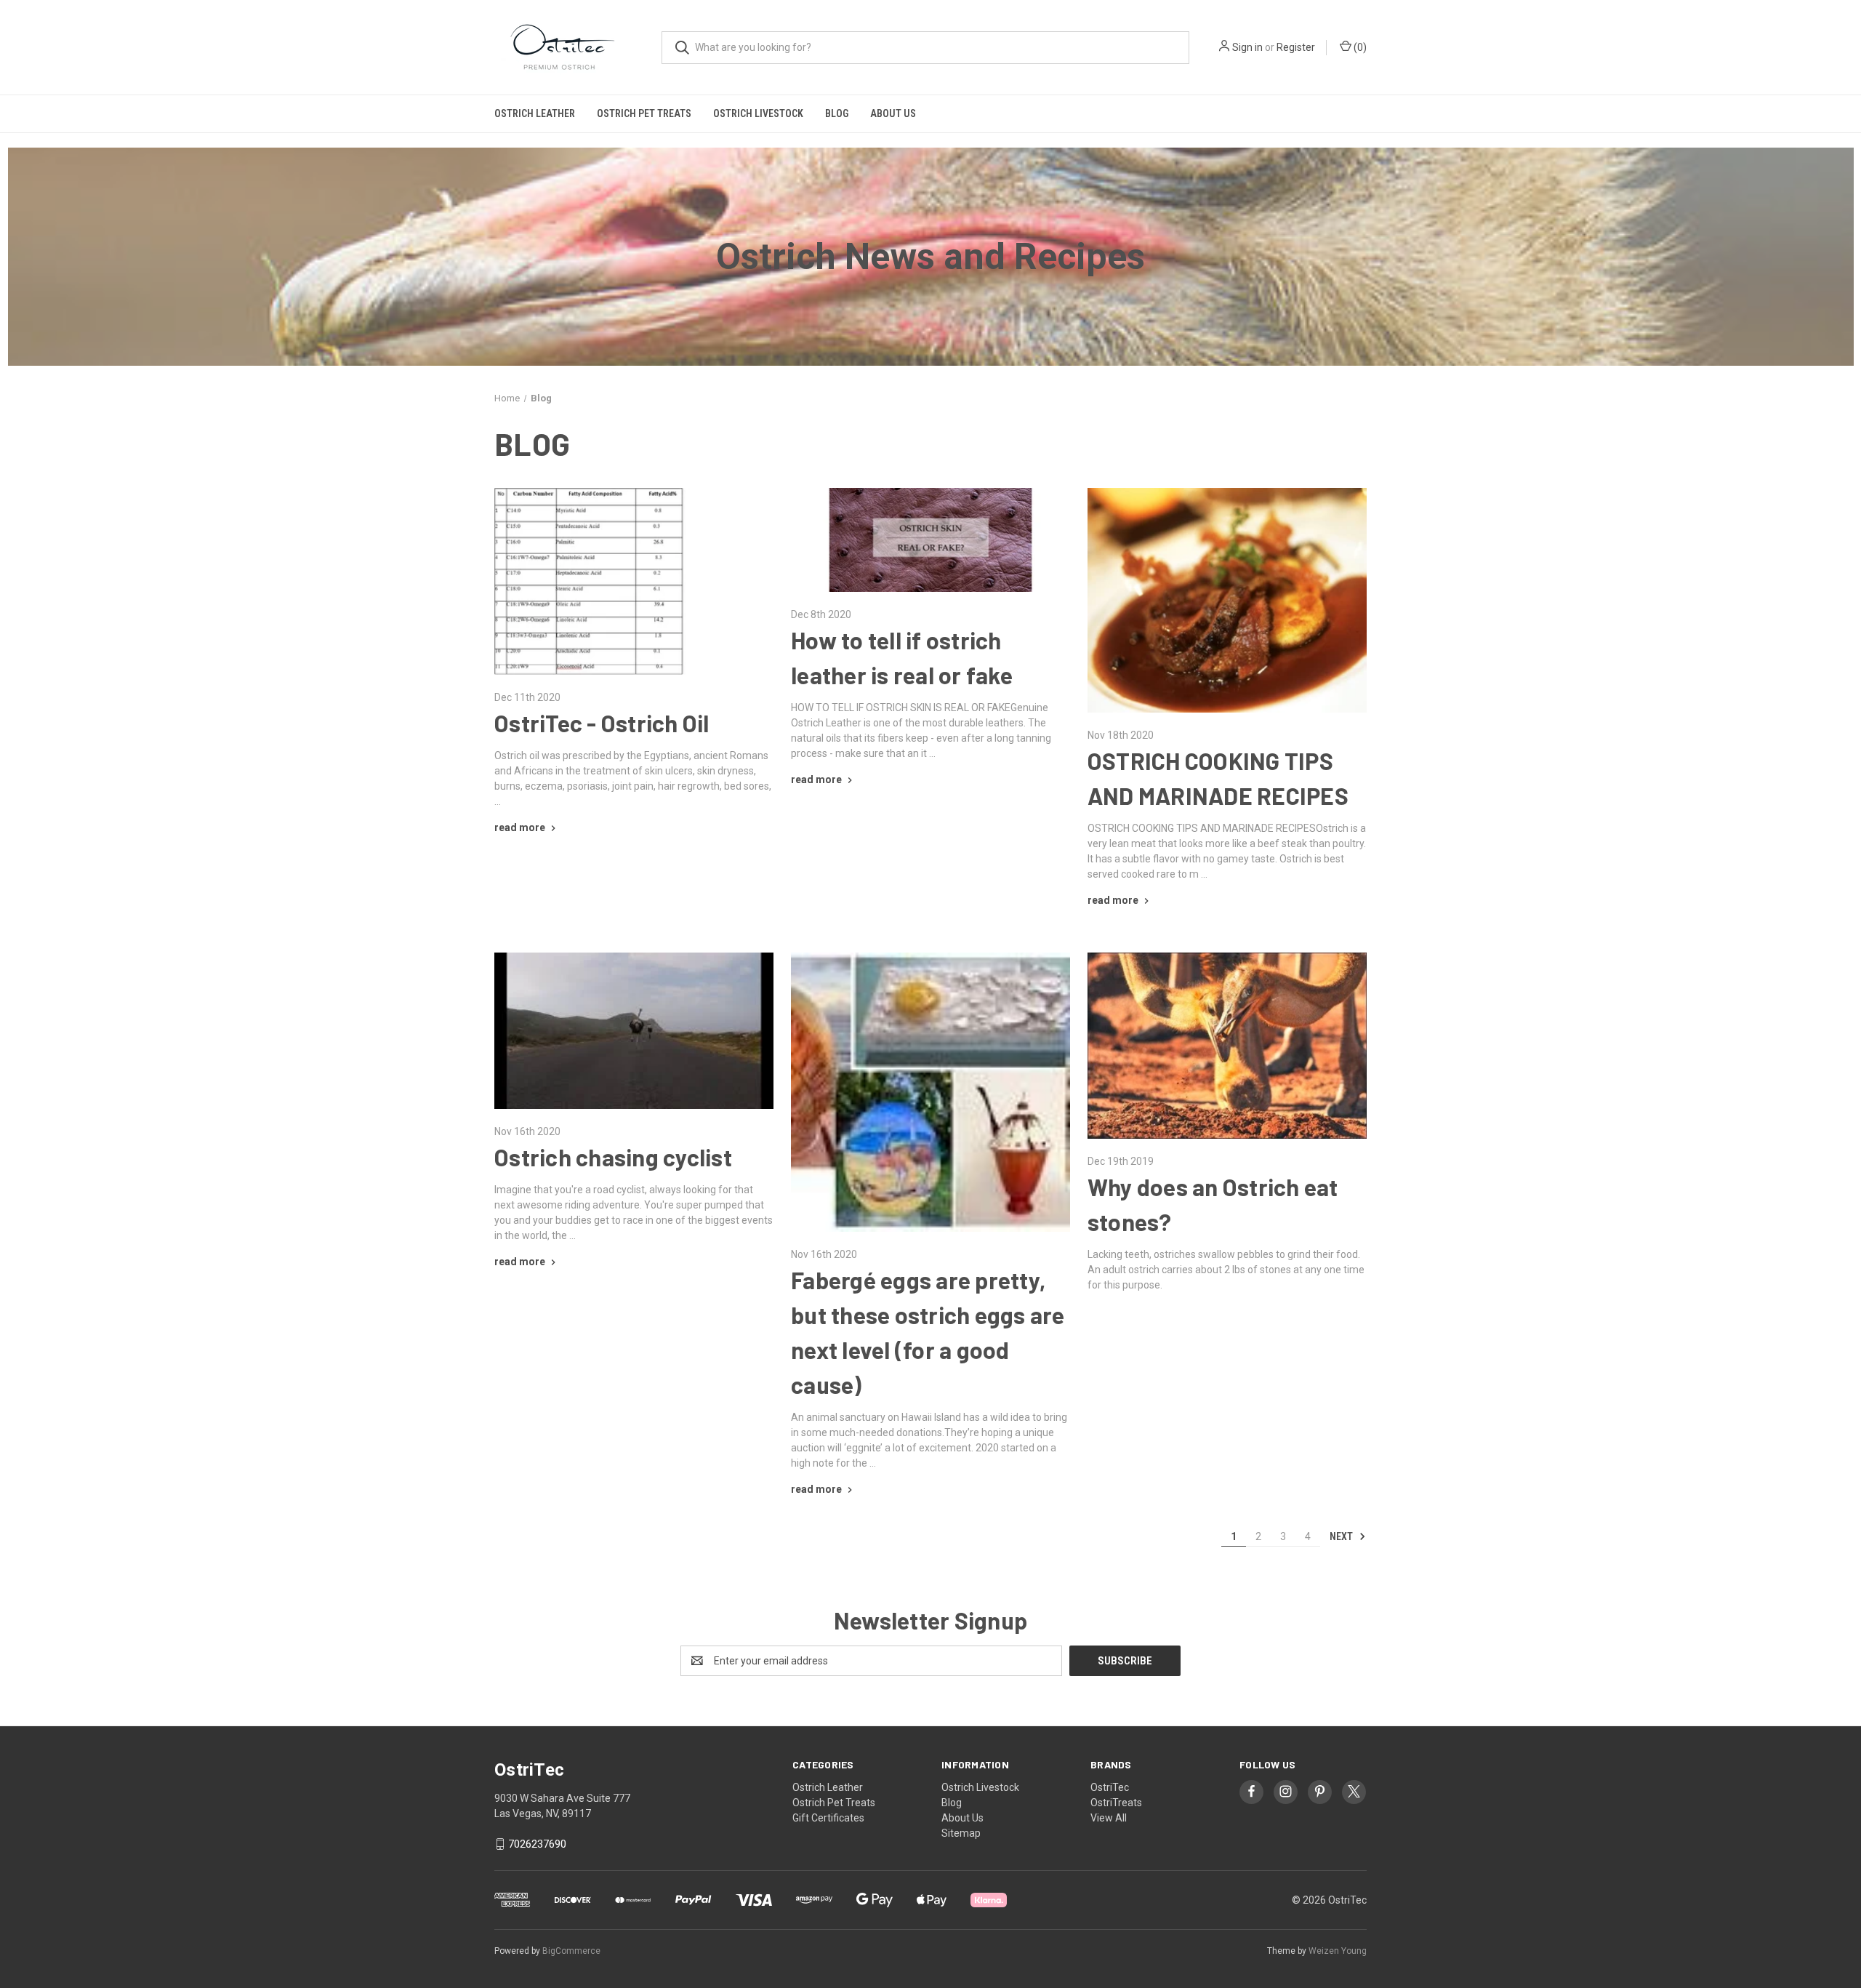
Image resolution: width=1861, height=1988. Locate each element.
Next (1342, 1536)
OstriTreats (1116, 1803)
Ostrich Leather (535, 113)
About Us (893, 113)
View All (1109, 1818)
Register (1296, 47)
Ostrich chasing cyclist (613, 1157)
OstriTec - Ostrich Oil (602, 723)
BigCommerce (571, 1951)
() (1359, 47)
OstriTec (1110, 1787)
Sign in (1247, 47)
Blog (837, 113)
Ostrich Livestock (758, 113)
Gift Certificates (828, 1818)
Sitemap (961, 1833)
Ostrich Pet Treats (644, 113)
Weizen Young (1338, 1951)
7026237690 (537, 1844)
